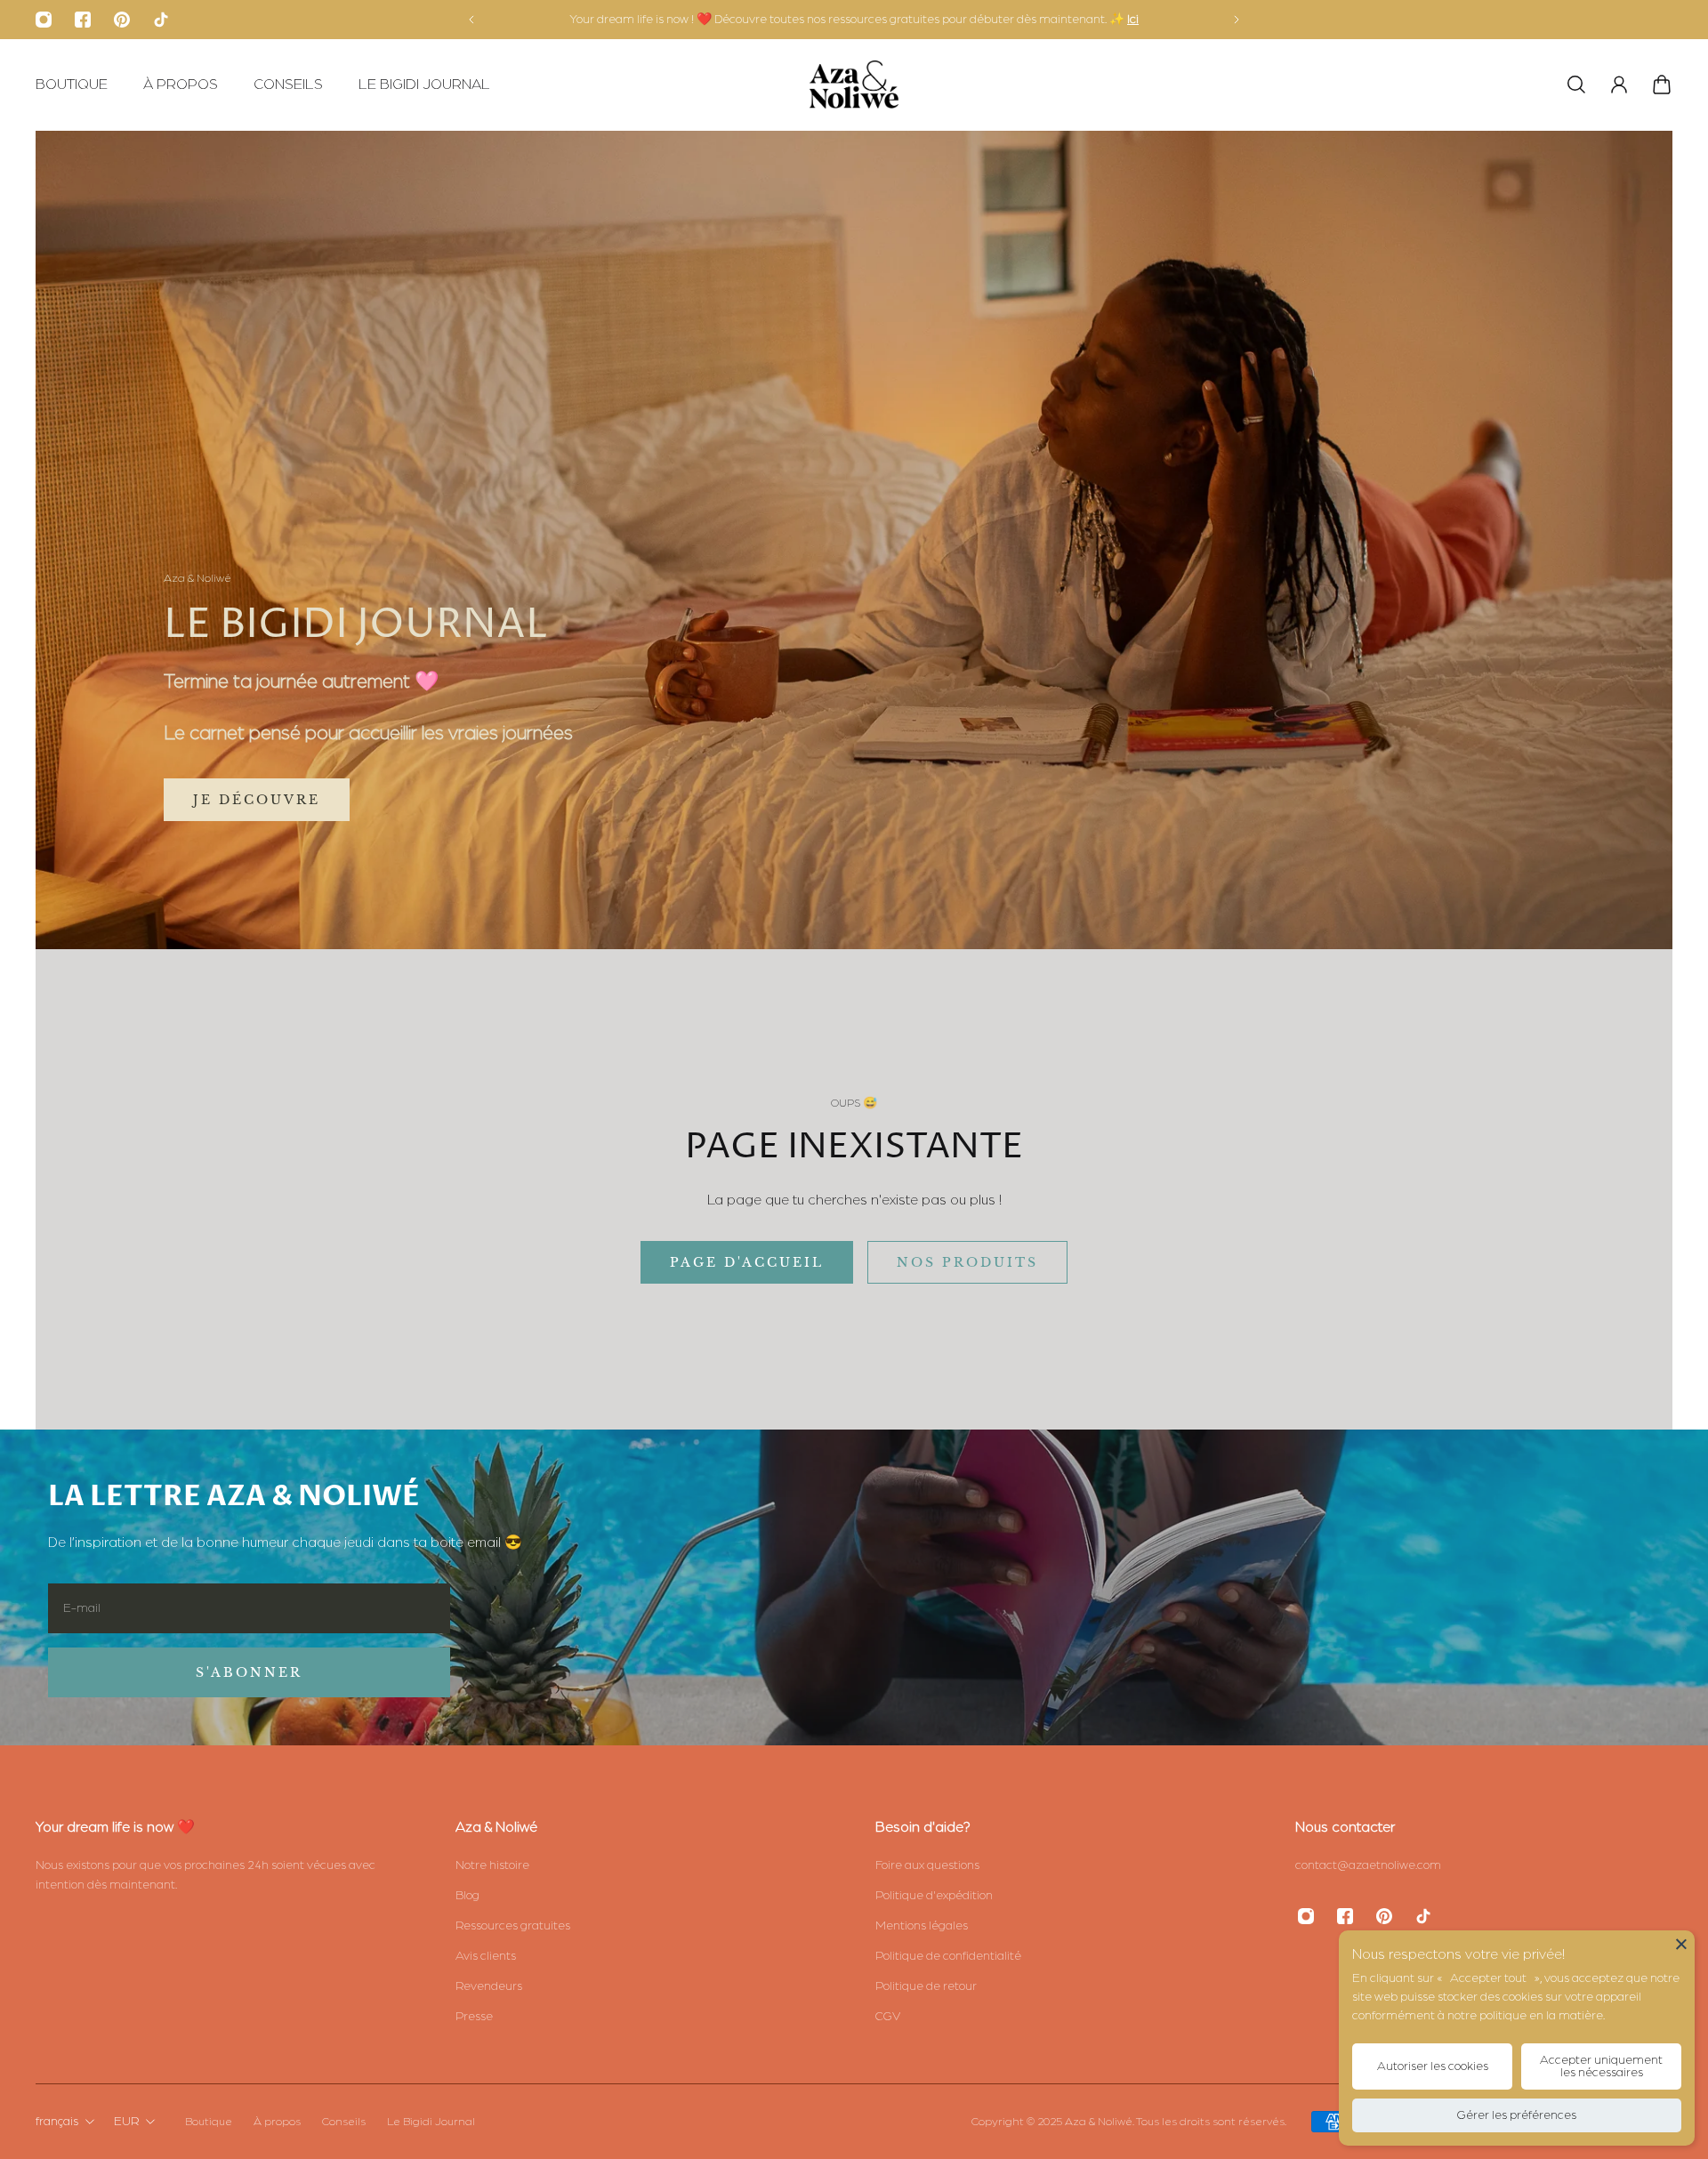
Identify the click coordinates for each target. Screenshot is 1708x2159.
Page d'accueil (747, 1262)
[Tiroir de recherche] (1576, 85)
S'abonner (249, 1672)
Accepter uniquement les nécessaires (1601, 2066)
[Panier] (1662, 85)
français (57, 2122)
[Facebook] (83, 20)
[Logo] (854, 85)
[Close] (1681, 1944)
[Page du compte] (1619, 85)
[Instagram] (44, 20)
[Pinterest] (122, 20)
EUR (126, 2122)
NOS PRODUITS (967, 1262)
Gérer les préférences (1517, 2115)
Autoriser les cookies (1433, 2066)
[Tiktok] (161, 20)
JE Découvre (257, 800)
